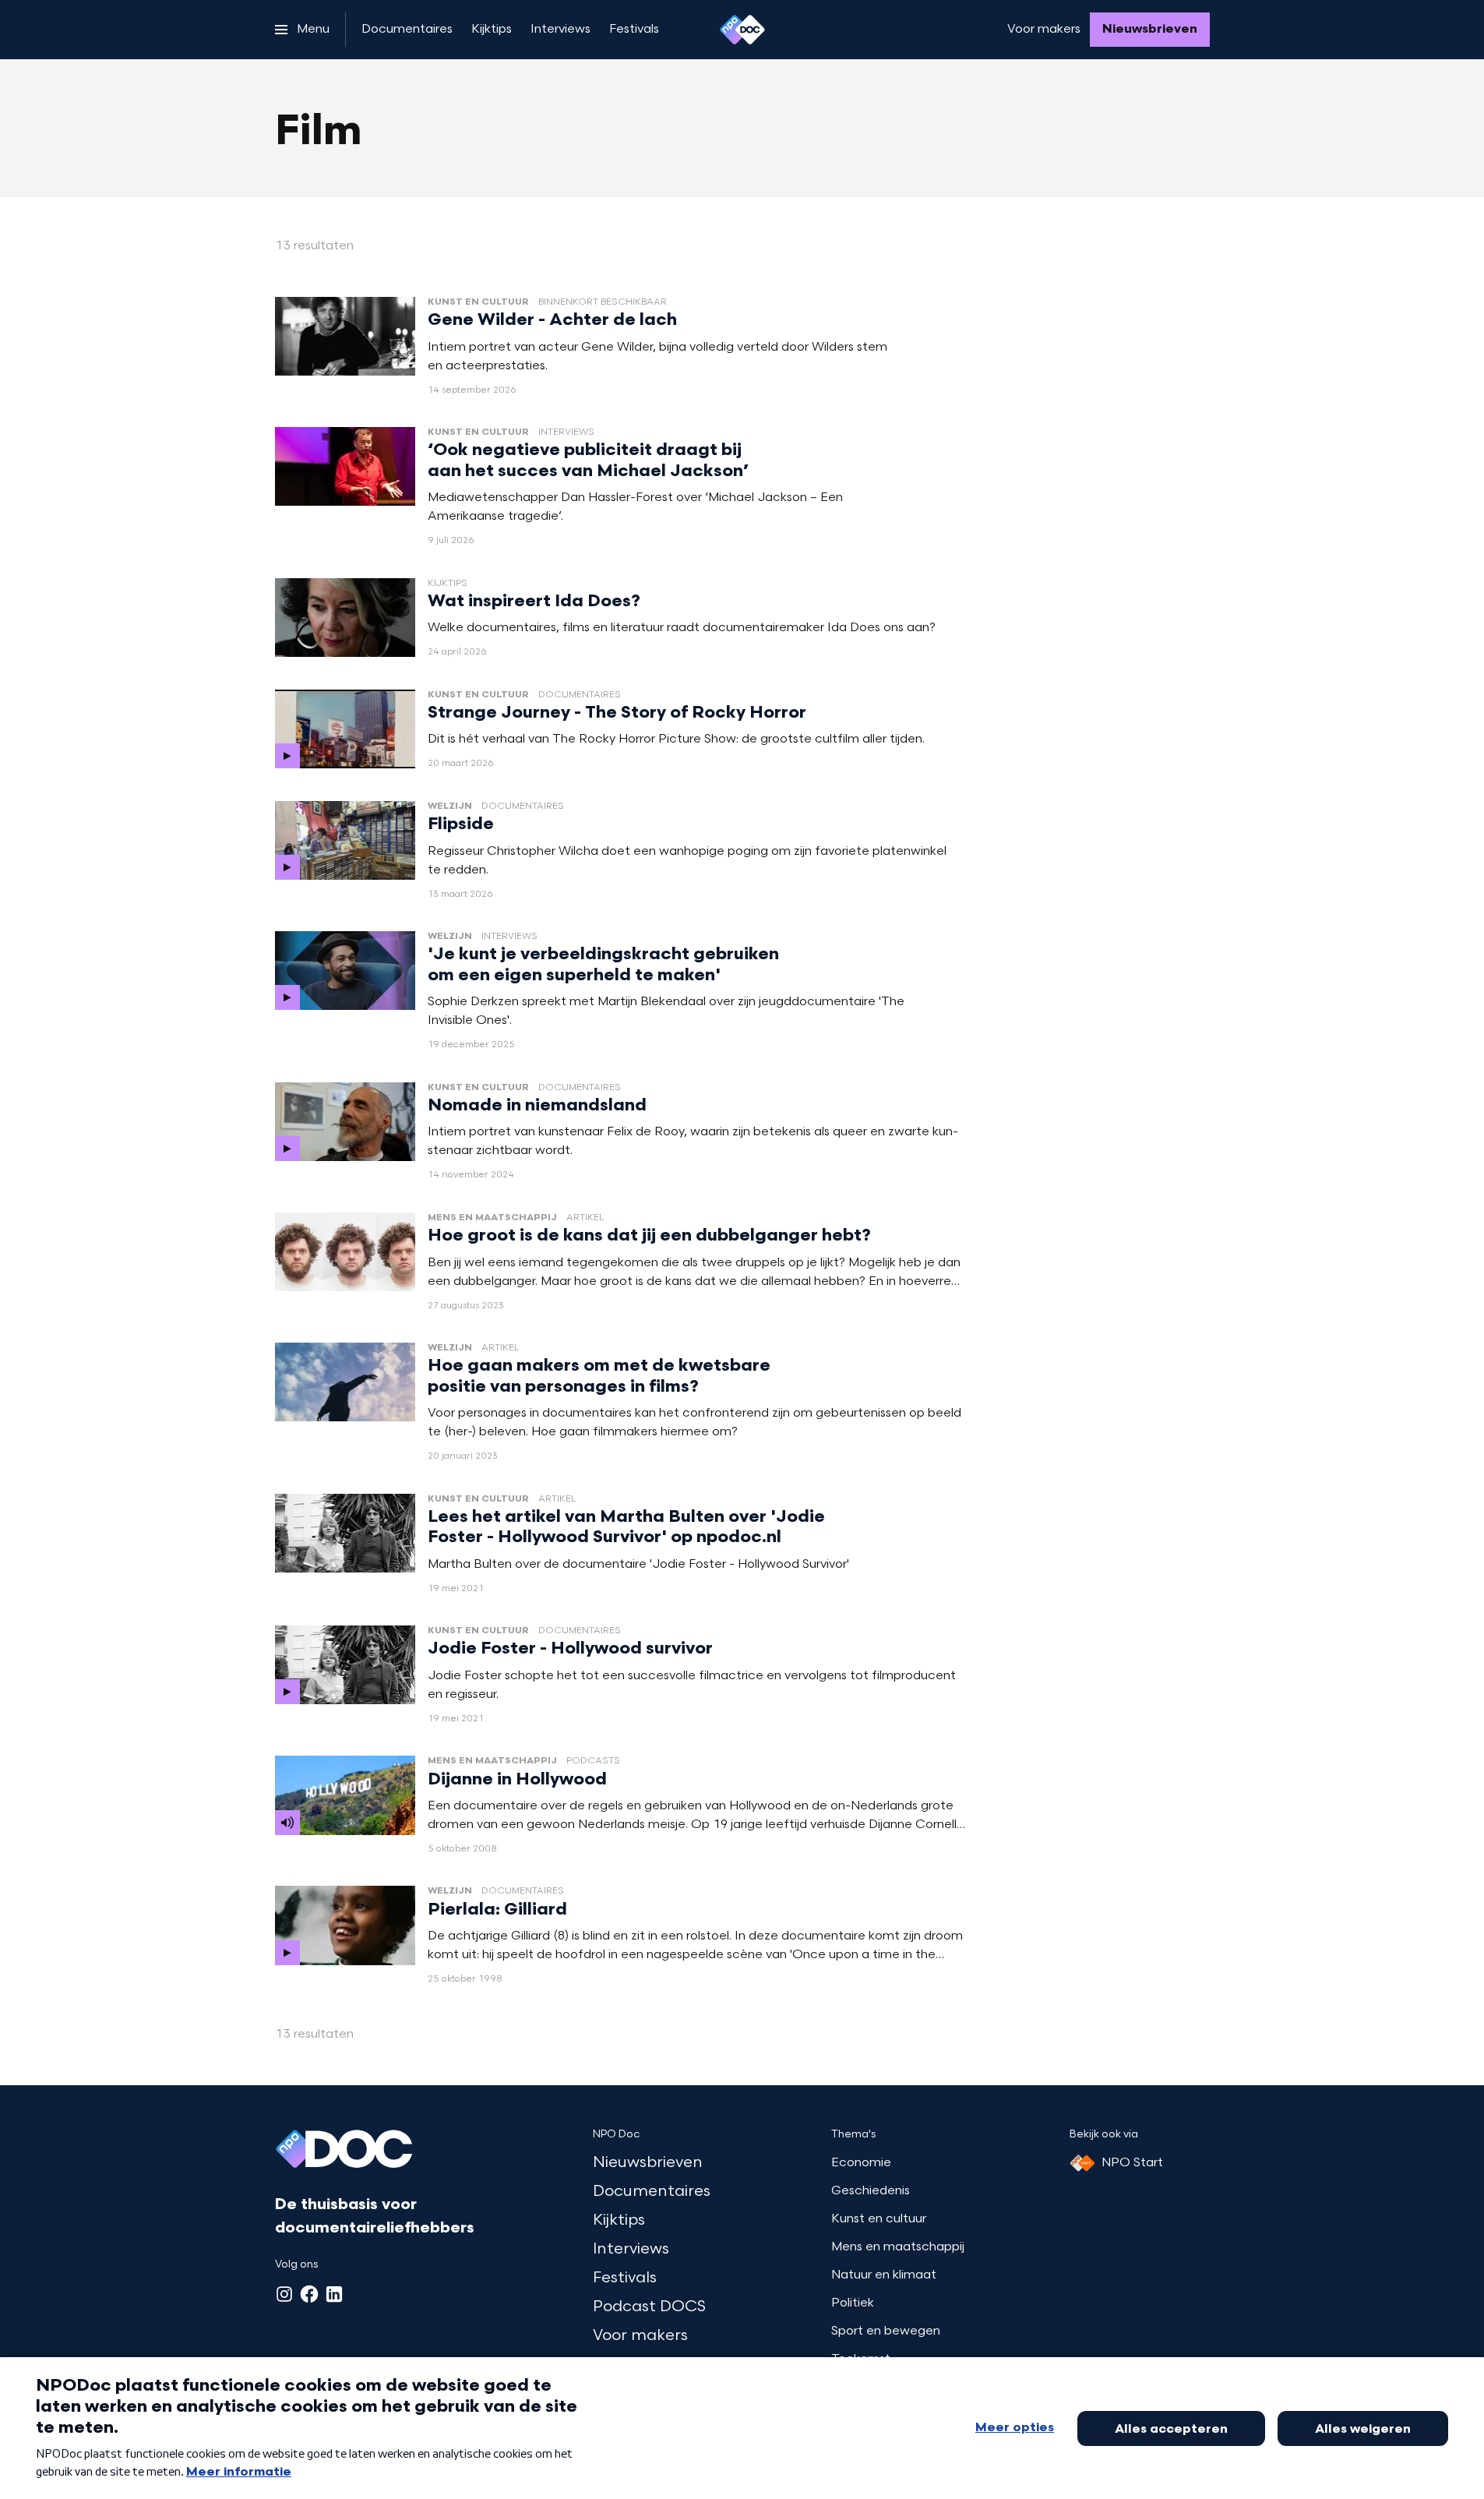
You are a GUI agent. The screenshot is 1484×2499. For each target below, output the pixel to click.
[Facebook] (309, 2294)
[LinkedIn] (334, 2294)
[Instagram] (284, 2294)
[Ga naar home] (742, 30)
